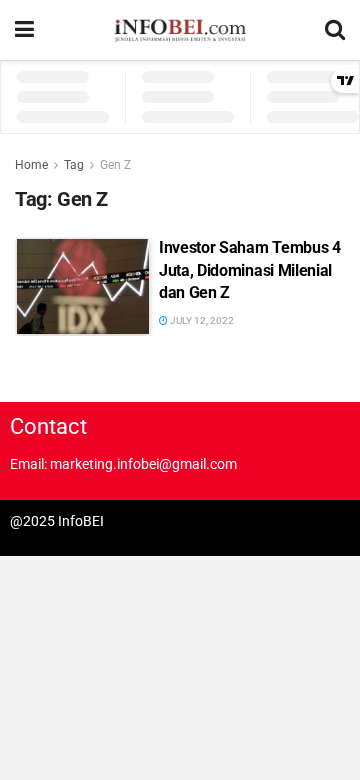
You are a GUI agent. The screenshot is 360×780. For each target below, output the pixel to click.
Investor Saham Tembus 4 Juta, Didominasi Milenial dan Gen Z (250, 270)
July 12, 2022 (201, 320)
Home (31, 165)
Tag (74, 165)
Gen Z (115, 165)
